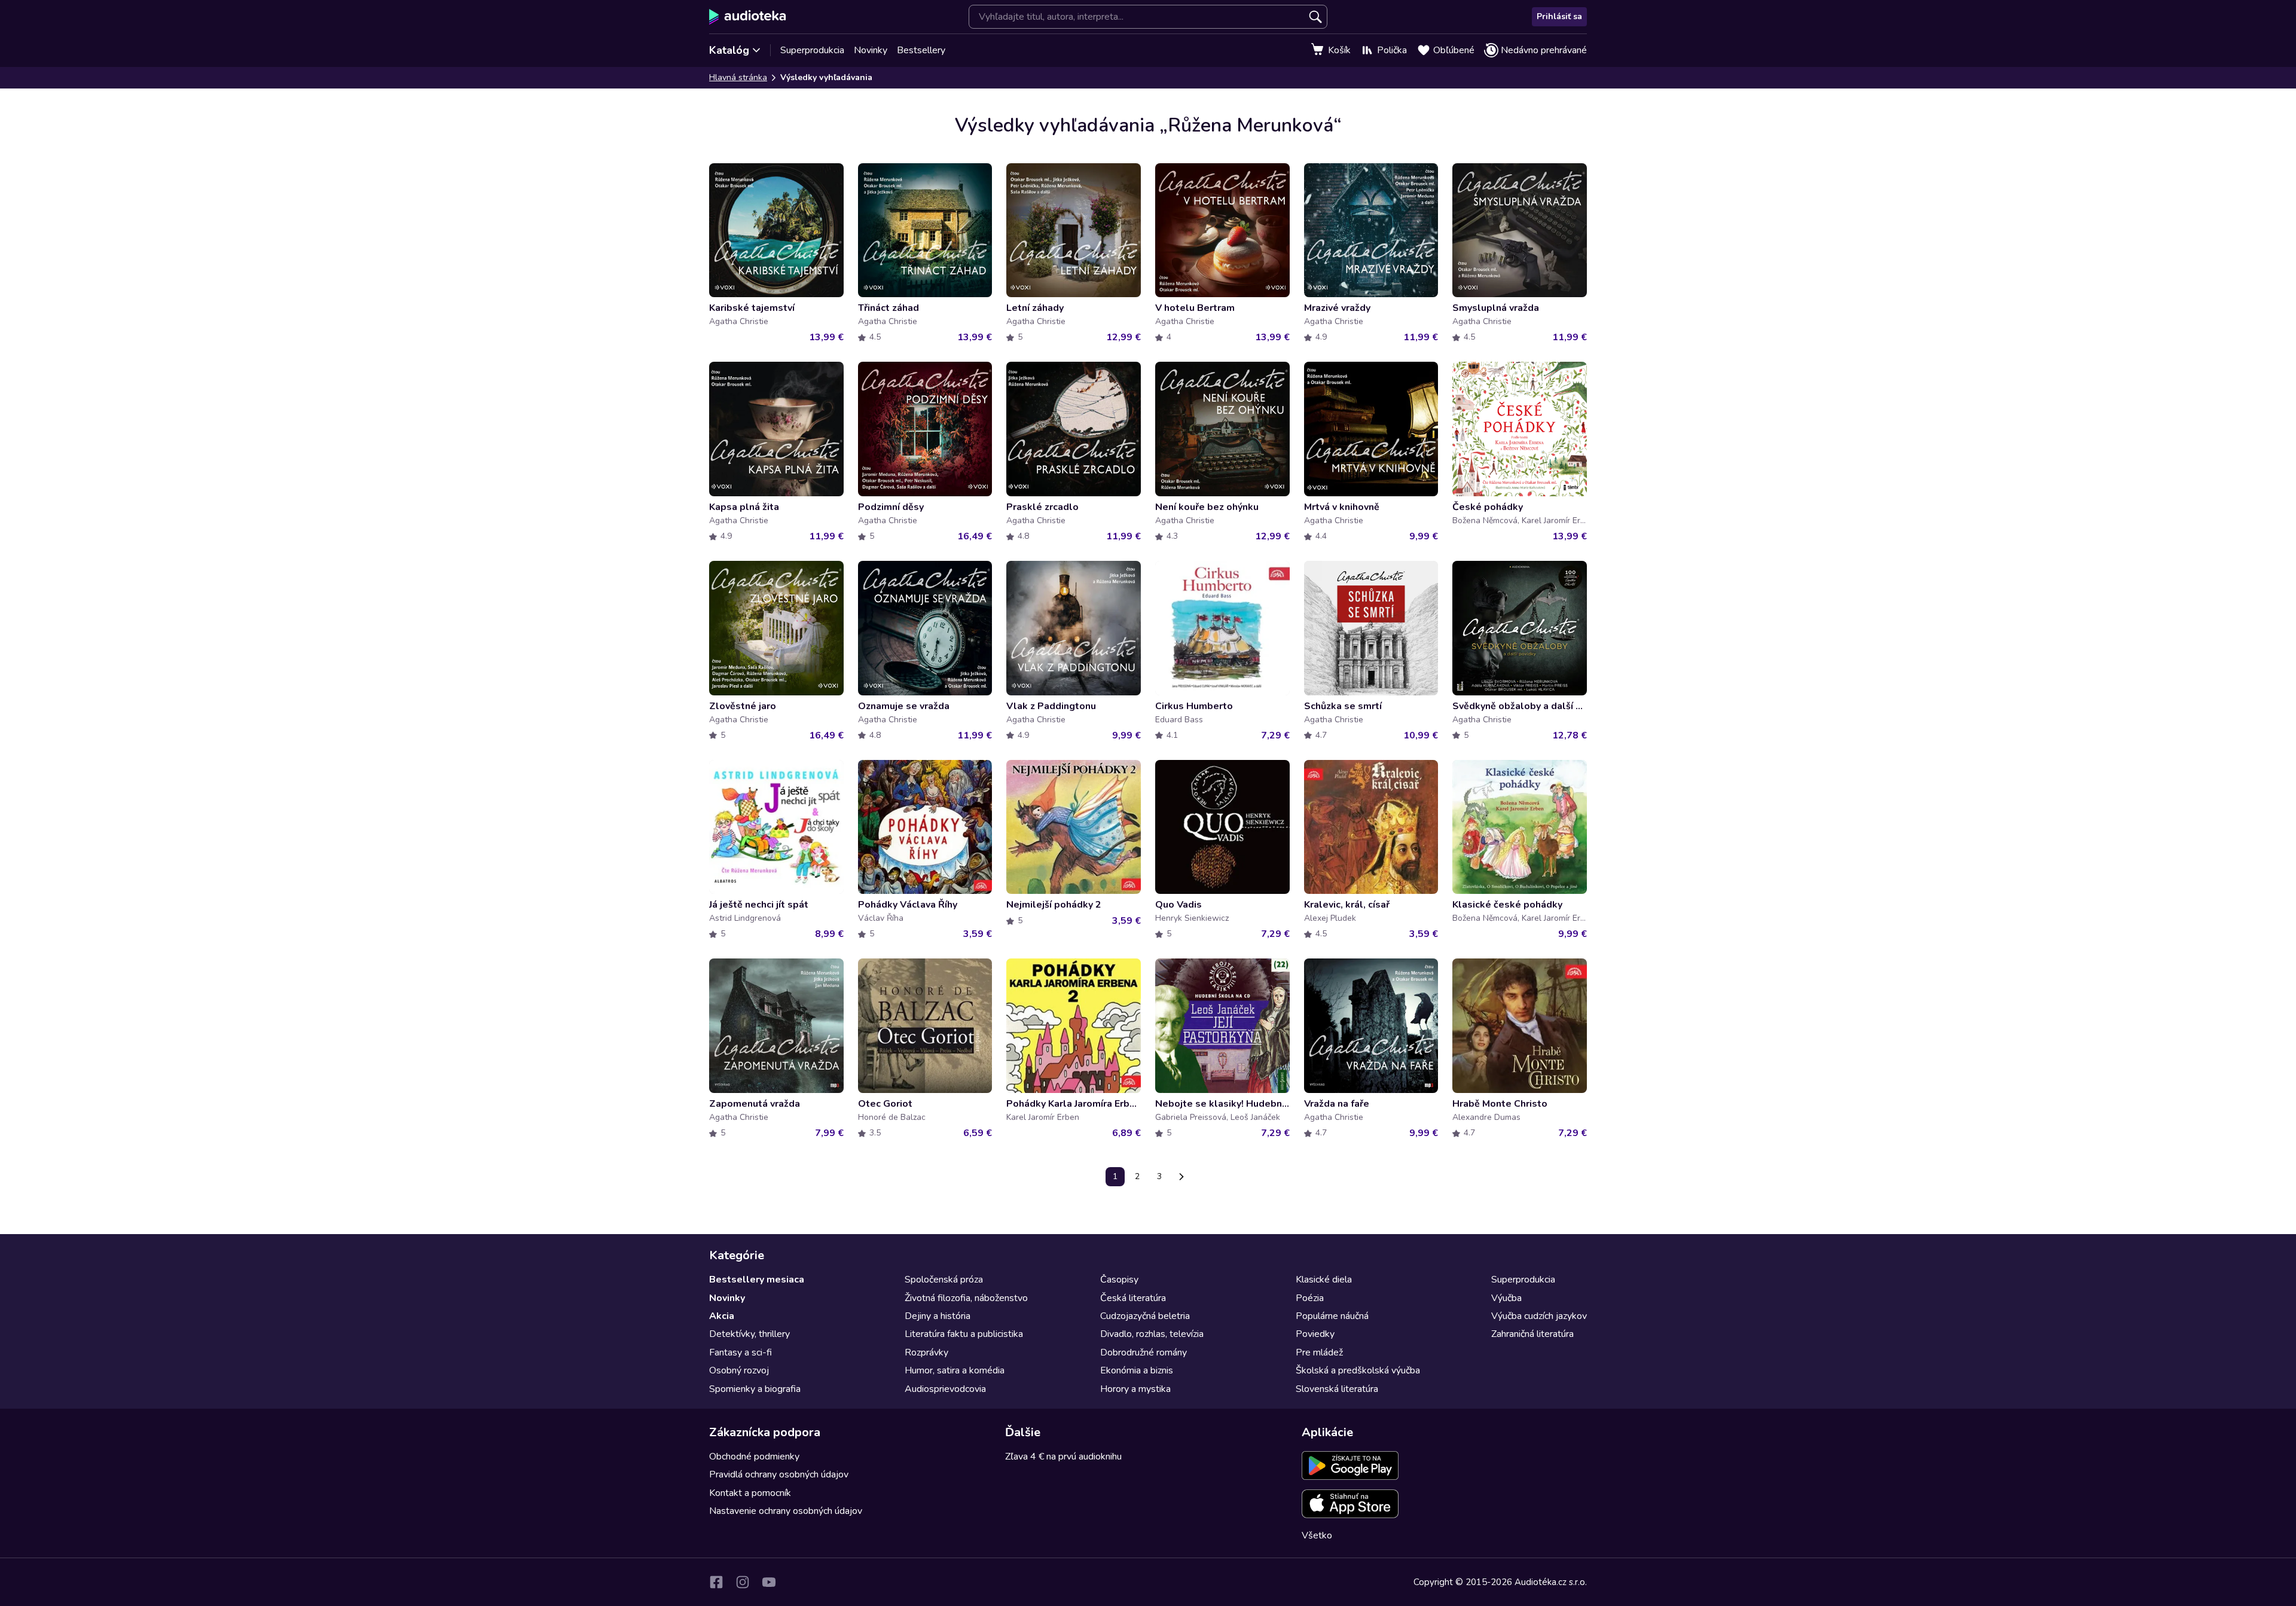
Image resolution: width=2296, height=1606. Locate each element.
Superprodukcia (812, 50)
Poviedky (1315, 1334)
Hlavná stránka (738, 77)
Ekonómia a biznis (1137, 1370)
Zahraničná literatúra (1532, 1334)
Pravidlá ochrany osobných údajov (779, 1474)
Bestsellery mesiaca (757, 1280)
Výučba (1506, 1298)
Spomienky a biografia (755, 1389)
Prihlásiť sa (1559, 16)
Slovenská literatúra (1337, 1389)
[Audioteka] (748, 17)
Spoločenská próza (944, 1280)
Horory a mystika (1135, 1389)
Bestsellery (921, 50)
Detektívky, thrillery (749, 1334)
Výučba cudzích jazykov (1539, 1316)
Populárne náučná (1332, 1316)
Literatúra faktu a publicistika (964, 1334)
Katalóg (729, 50)
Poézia (1310, 1298)
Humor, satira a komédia (955, 1370)
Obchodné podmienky (754, 1457)
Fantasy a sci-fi (741, 1352)
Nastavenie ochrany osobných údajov (786, 1511)
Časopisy (1119, 1280)
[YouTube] (769, 1582)
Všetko (1317, 1535)
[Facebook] (716, 1582)
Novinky (871, 50)
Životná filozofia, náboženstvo (966, 1298)
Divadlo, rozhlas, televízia (1152, 1334)
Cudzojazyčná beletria (1145, 1316)
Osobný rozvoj (739, 1370)
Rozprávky (926, 1352)
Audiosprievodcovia (945, 1389)
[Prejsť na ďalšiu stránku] (1181, 1177)
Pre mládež (1319, 1352)
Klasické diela (1324, 1280)
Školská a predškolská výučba (1358, 1370)
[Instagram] (743, 1582)
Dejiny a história (938, 1316)
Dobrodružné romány (1144, 1352)
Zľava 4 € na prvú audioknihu (1063, 1457)
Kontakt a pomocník (750, 1493)
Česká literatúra (1133, 1298)
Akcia (722, 1316)
